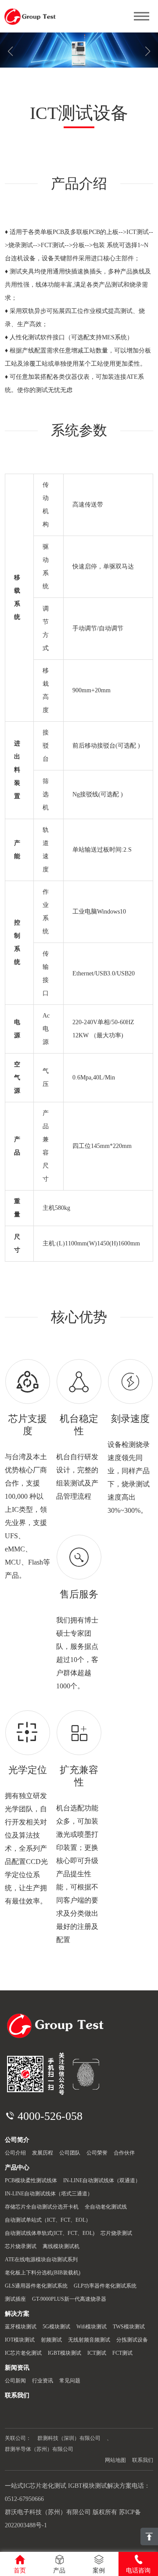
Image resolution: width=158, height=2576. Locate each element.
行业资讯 (43, 2381)
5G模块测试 (56, 2327)
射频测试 (51, 2340)
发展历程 (43, 2153)
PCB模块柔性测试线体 (31, 2180)
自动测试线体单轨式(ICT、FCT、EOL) (50, 2233)
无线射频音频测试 (89, 2340)
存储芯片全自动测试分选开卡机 (42, 2207)
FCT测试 (122, 2353)
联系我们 (143, 2460)
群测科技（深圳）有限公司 (69, 2438)
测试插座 (15, 2299)
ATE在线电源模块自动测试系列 (41, 2259)
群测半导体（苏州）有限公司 (39, 2449)
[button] (148, 51)
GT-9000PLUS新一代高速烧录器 (69, 2299)
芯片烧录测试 (116, 2233)
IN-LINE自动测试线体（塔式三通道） (49, 2194)
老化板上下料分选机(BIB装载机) (43, 2273)
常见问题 (70, 2381)
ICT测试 (97, 2353)
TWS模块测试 (129, 2327)
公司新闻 (15, 2381)
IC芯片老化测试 (23, 2353)
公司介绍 (15, 2153)
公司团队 (70, 2153)
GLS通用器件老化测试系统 (36, 2286)
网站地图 (115, 2460)
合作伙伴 (124, 2153)
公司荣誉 (97, 2153)
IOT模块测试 (20, 2340)
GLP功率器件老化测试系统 (105, 2286)
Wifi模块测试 (92, 2327)
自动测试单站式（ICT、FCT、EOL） (48, 2220)
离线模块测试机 (61, 2246)
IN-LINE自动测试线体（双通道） (102, 2180)
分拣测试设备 (132, 2340)
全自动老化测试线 (106, 2207)
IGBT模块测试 (65, 2353)
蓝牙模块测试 (21, 2327)
